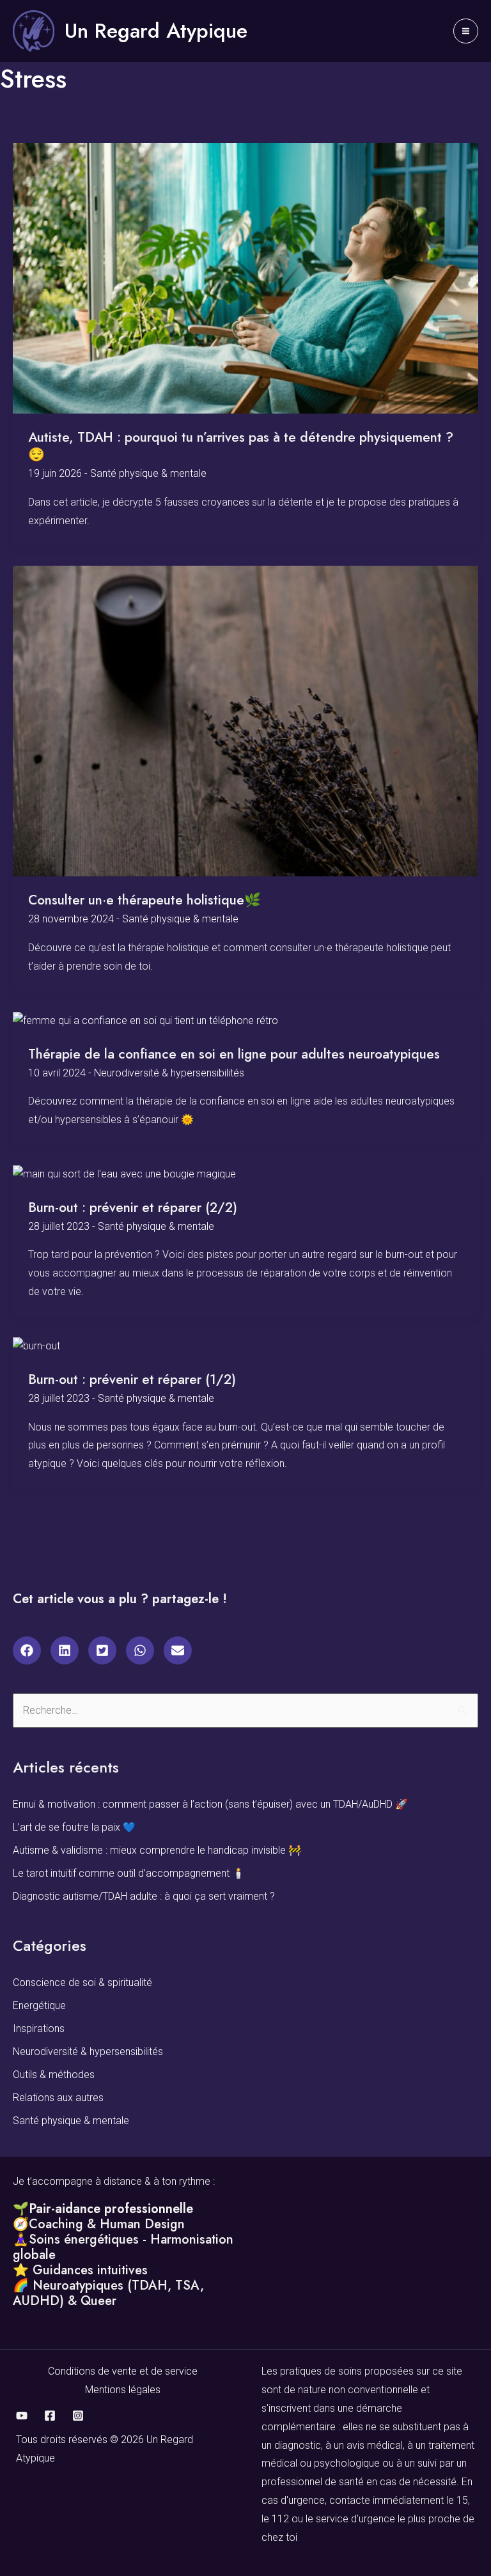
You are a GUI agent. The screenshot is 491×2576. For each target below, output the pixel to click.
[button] (27, 1650)
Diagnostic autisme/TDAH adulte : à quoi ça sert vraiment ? (144, 1896)
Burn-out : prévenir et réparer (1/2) (132, 1379)
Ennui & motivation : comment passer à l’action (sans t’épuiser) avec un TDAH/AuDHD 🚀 (210, 1804)
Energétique (39, 2006)
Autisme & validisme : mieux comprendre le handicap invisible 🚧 (157, 1850)
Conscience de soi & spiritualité (82, 1982)
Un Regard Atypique (156, 31)
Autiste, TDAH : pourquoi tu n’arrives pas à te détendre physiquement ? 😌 (241, 446)
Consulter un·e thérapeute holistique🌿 (144, 900)
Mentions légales (123, 2390)
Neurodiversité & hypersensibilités (169, 1073)
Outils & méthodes (54, 2075)
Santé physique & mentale (148, 473)
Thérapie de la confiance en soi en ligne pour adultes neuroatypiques (234, 1054)
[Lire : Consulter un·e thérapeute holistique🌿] (245, 721)
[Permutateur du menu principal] (466, 31)
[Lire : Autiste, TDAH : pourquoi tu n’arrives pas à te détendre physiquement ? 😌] (245, 278)
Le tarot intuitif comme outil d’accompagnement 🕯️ (129, 1873)
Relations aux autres (58, 2098)
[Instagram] (78, 2416)
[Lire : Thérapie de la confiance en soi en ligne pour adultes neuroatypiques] (145, 1020)
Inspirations (39, 2029)
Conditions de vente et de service (123, 2371)
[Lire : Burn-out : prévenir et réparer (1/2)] (36, 1346)
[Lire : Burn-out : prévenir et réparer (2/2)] (124, 1174)
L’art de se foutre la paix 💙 (74, 1827)
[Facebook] (50, 2416)
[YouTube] (22, 2416)
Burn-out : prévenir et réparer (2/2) (133, 1207)
